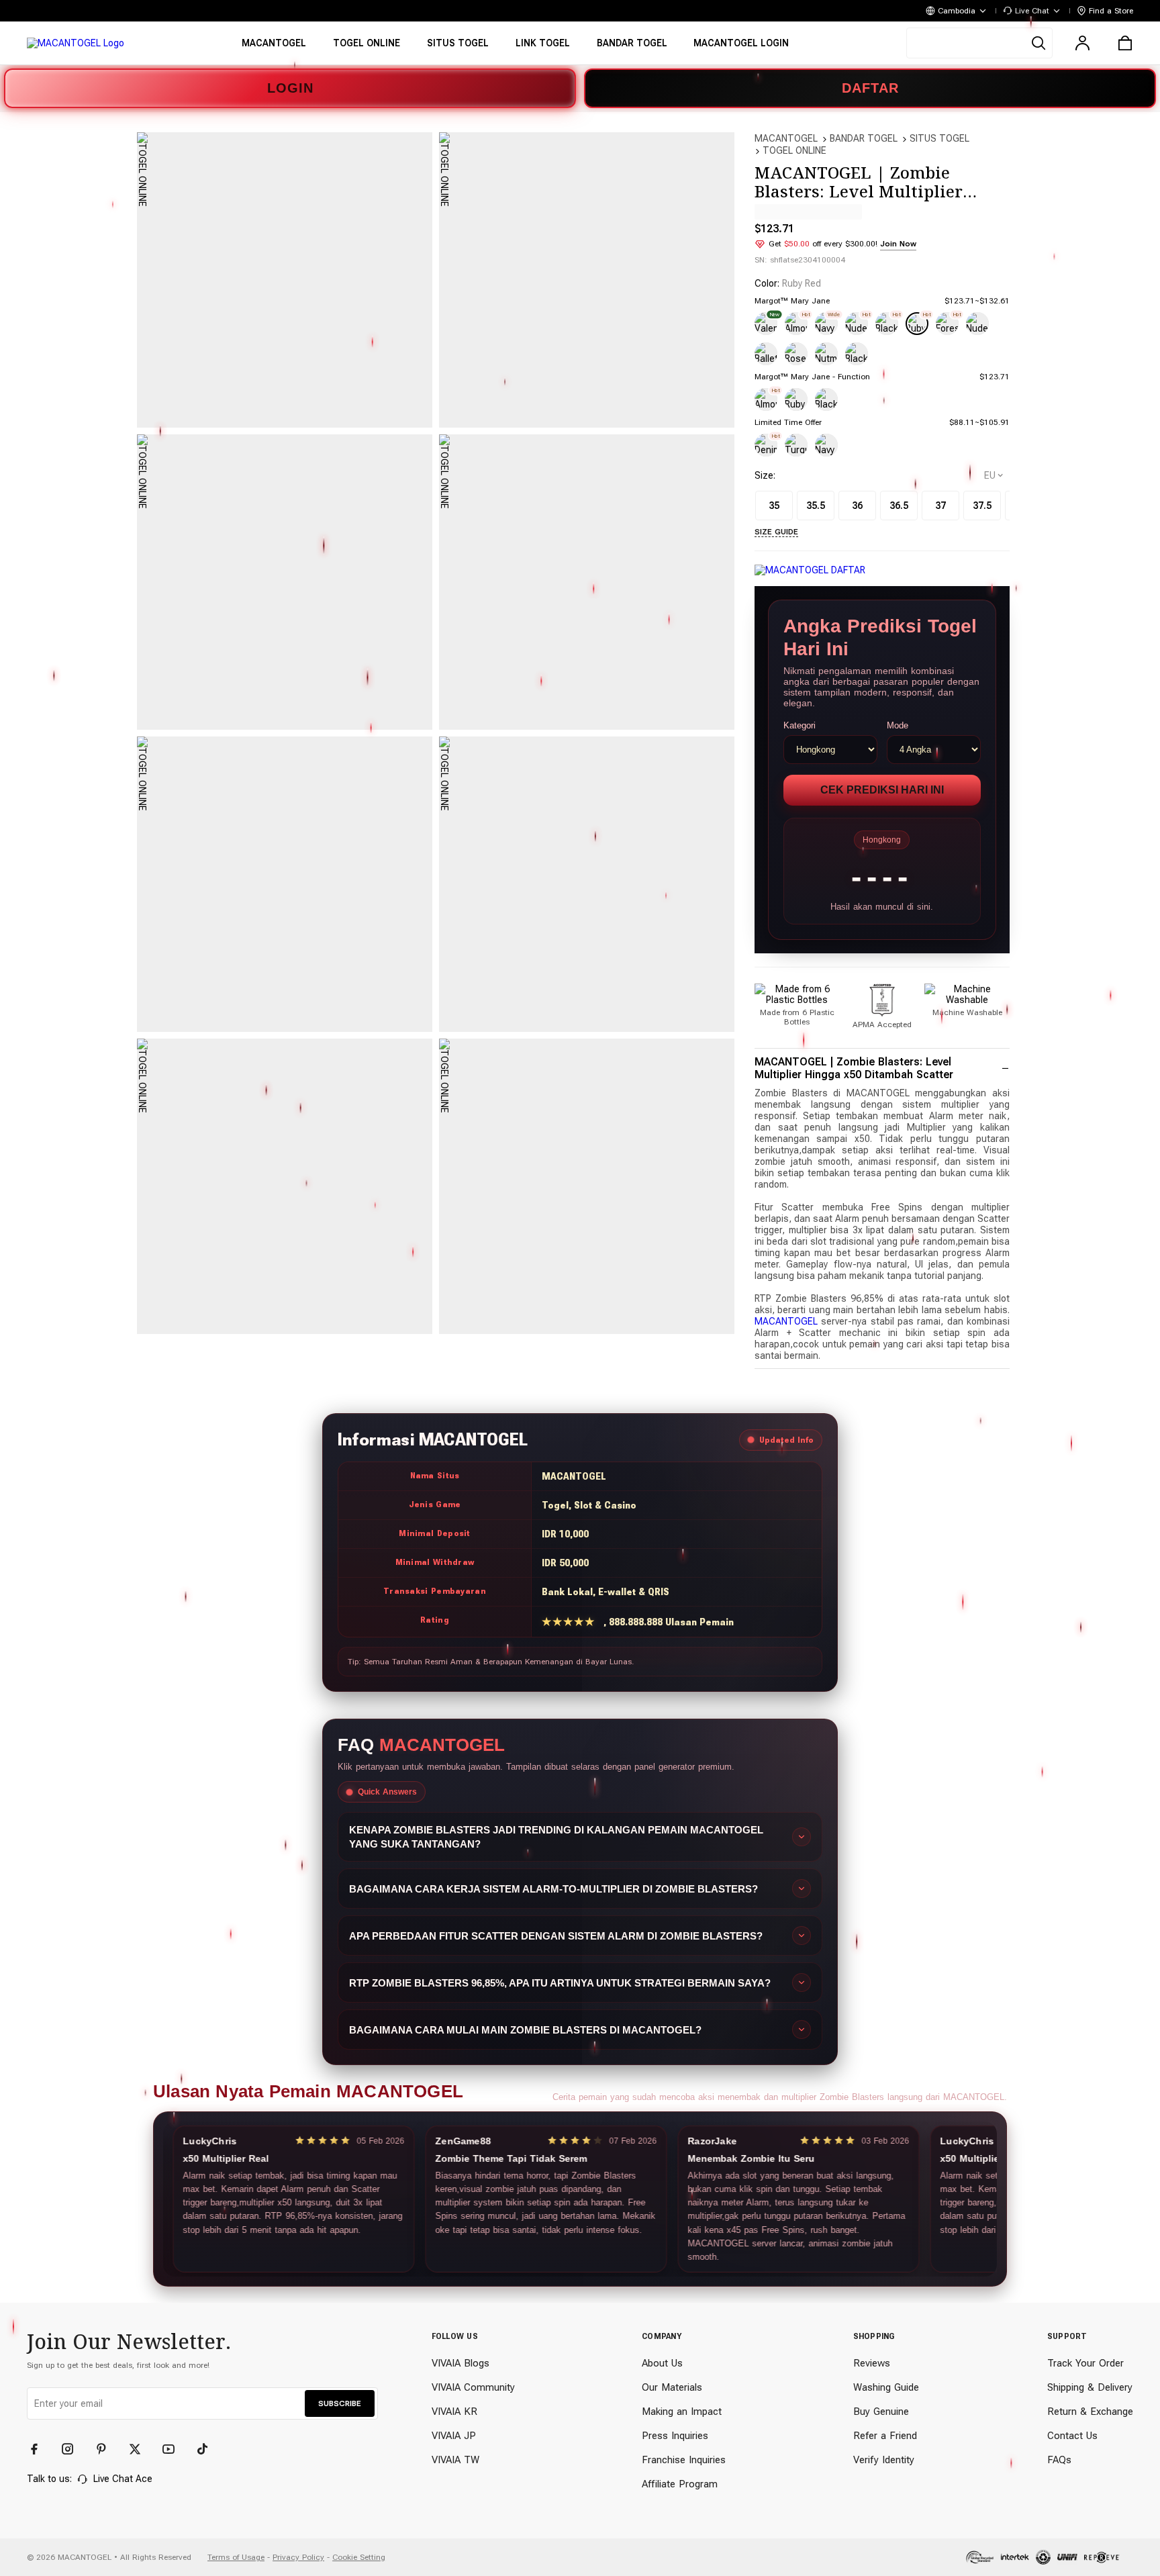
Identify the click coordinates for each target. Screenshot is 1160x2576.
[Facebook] (40, 2449)
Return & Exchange (1090, 2412)
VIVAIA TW (455, 2460)
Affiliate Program (680, 2484)
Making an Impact (682, 2412)
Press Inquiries (675, 2436)
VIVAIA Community (473, 2387)
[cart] (1125, 43)
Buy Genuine (881, 2412)
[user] (1082, 43)
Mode (898, 725)
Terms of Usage (236, 2557)
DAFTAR (870, 88)
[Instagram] (74, 2449)
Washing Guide (886, 2387)
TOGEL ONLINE (794, 150)
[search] (979, 43)
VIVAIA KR (454, 2412)
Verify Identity (884, 2460)
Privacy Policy (298, 2557)
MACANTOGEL (786, 138)
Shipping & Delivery (1090, 2387)
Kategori (800, 725)
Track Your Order (1085, 2363)
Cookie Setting (359, 2557)
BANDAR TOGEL (864, 138)
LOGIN (290, 88)
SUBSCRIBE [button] (340, 2403)
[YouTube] (175, 2449)
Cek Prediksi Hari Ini (882, 790)
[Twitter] (141, 2449)
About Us (662, 2363)
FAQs (1059, 2460)
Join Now (898, 244)
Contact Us (1072, 2436)
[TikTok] (208, 2449)
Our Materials (672, 2387)
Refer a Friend (885, 2436)
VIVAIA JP (454, 2436)
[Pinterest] (107, 2449)
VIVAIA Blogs (461, 2363)
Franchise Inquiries (684, 2460)
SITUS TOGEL (939, 138)
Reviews (872, 2363)
